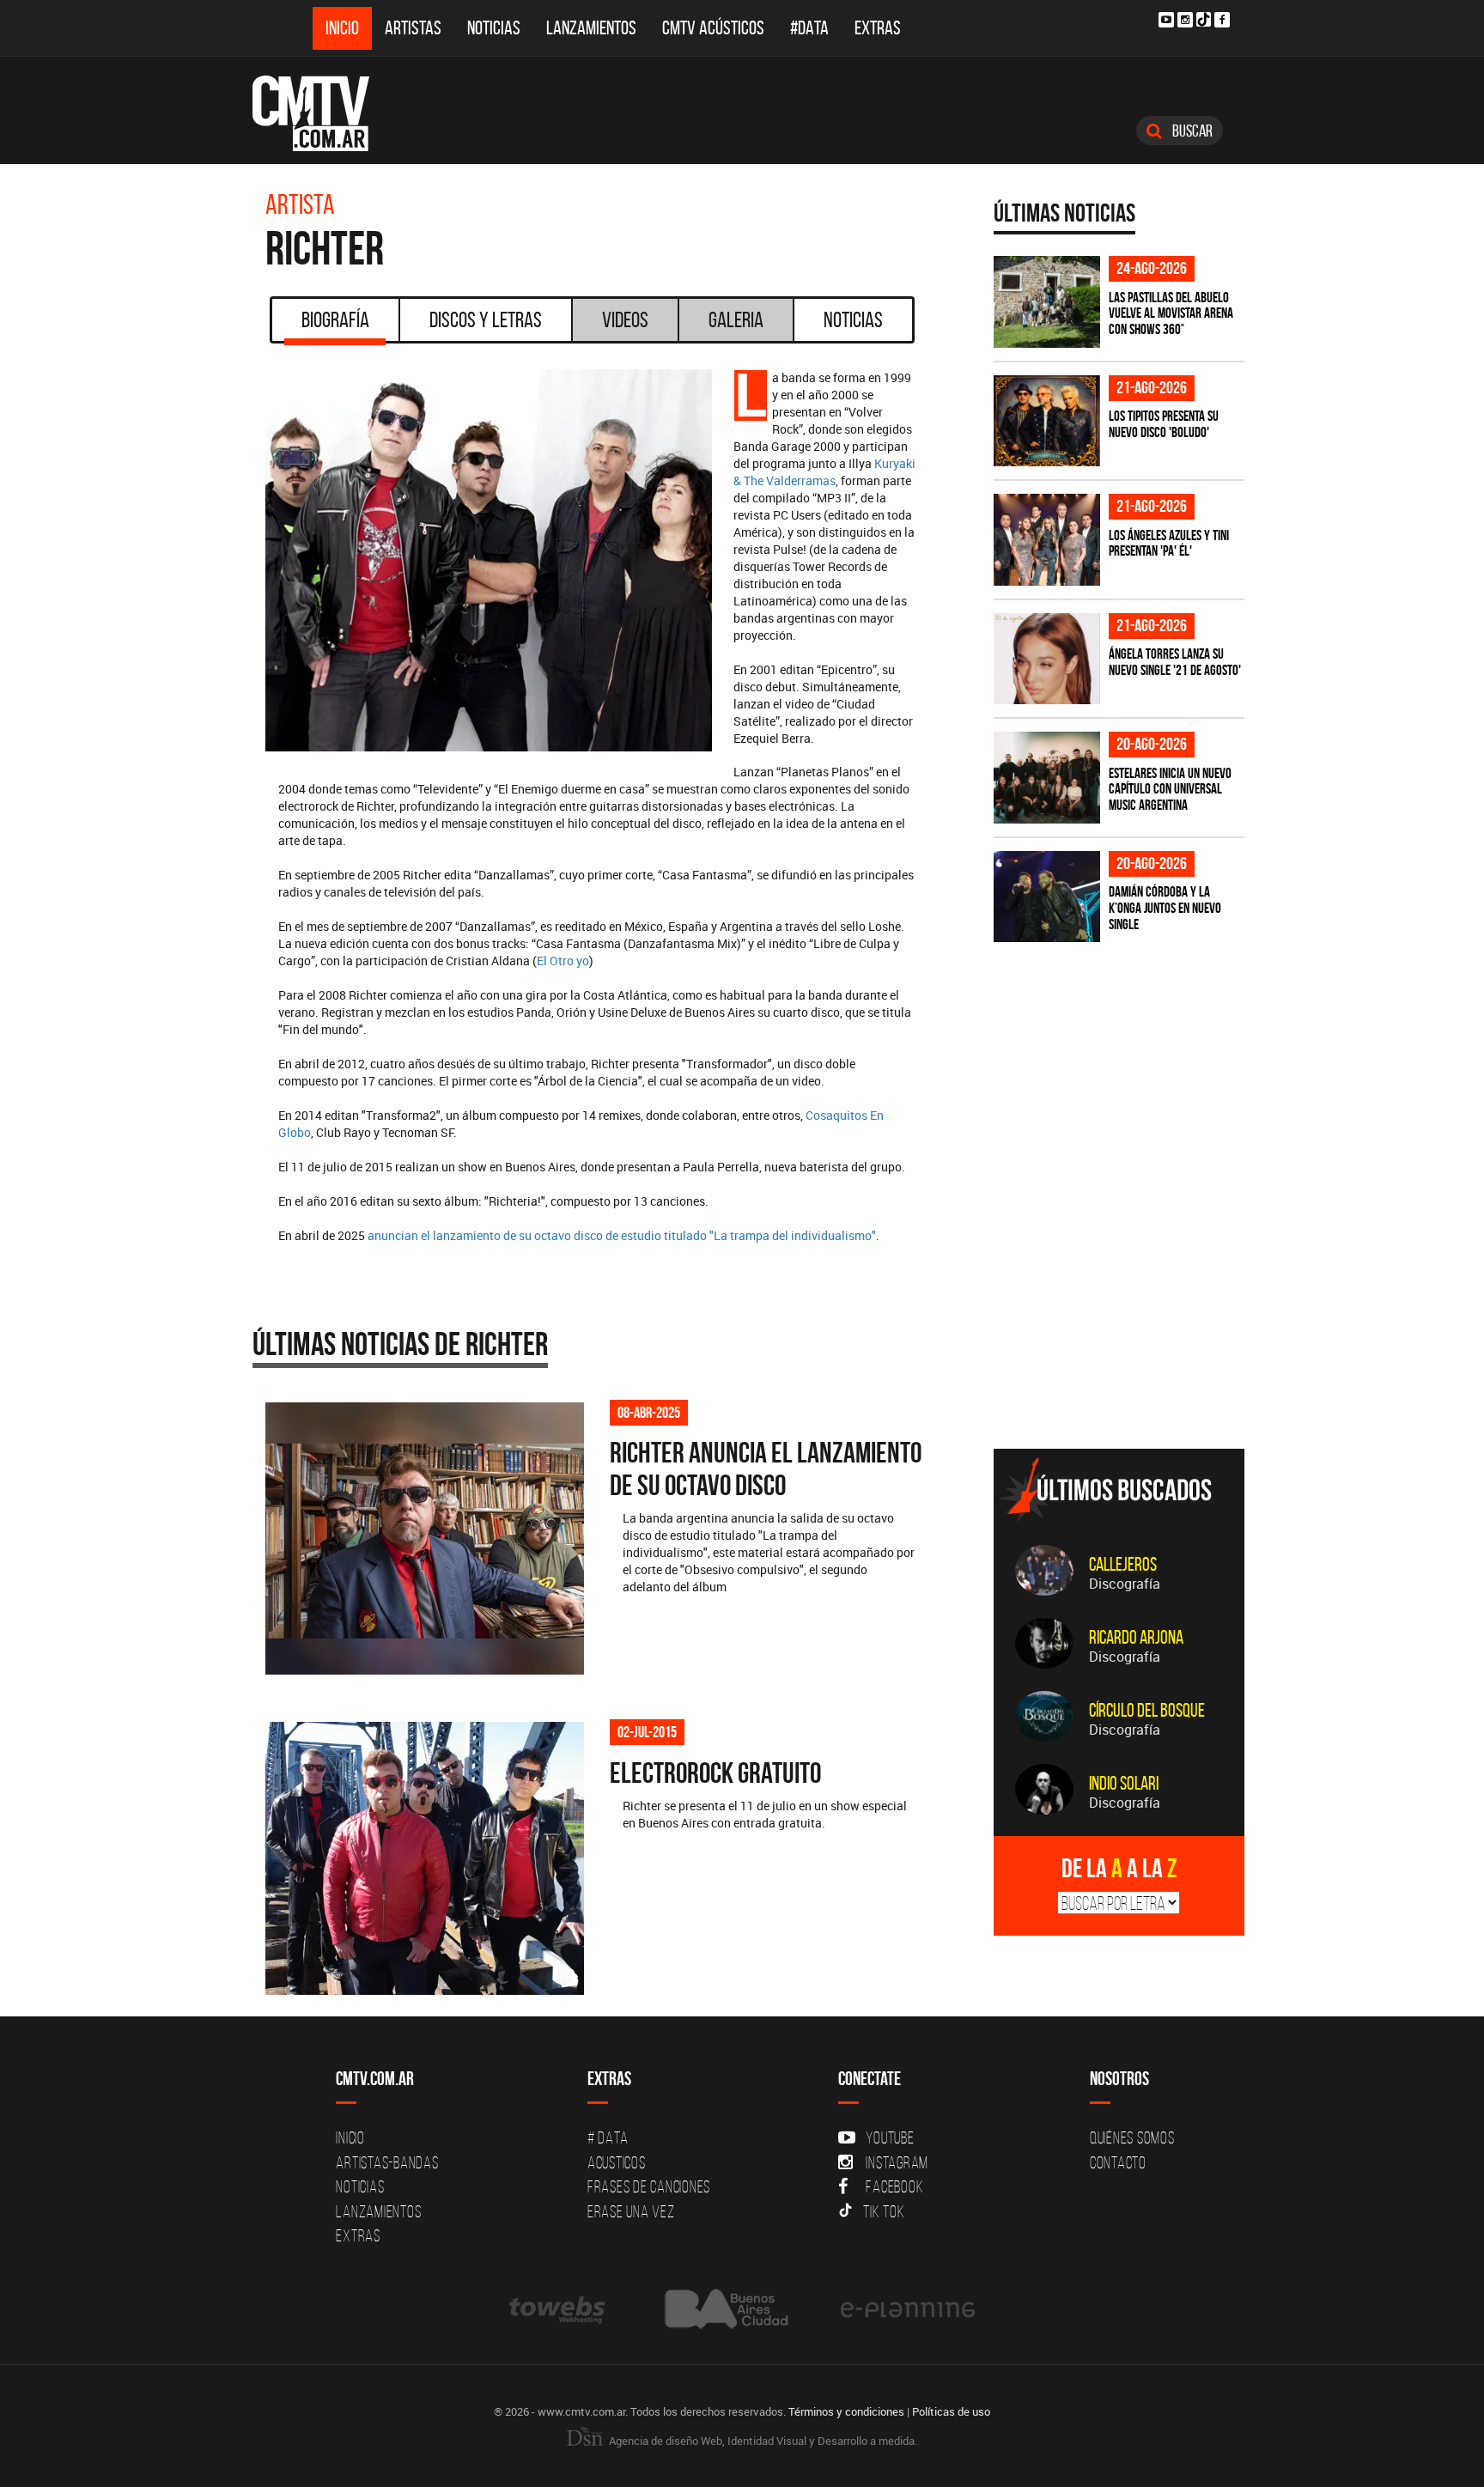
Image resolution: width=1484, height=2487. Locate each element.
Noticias (494, 28)
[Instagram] (1185, 20)
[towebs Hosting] (559, 2309)
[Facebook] (1222, 20)
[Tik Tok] (1204, 19)
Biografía (335, 319)
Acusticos (617, 2162)
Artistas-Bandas (387, 2162)
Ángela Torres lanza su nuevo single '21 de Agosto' (1175, 662)
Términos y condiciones (846, 2411)
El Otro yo (563, 961)
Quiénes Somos (1132, 2137)
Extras (878, 28)
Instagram (897, 2162)
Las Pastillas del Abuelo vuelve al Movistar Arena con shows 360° (1171, 313)
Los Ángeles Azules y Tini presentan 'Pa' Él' (1169, 543)
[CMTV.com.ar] (323, 113)
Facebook (894, 2186)
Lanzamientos (591, 28)
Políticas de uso (951, 2411)
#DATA (809, 28)
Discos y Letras (486, 319)
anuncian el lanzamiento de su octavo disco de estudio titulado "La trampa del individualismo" (622, 1235)
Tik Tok (884, 2211)
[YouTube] (1166, 20)
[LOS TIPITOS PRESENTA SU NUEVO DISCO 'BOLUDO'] (1047, 421)
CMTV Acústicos (713, 28)
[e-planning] (908, 2309)
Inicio (342, 28)
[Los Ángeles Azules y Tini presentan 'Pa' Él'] (1047, 540)
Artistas (413, 28)
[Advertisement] (1122, 1316)
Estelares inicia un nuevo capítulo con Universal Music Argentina (1170, 789)
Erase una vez (631, 2211)
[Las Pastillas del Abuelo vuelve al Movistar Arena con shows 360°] (1047, 302)
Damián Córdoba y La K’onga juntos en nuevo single (1165, 907)
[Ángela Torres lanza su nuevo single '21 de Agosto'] (1047, 659)
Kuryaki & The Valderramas (824, 472)
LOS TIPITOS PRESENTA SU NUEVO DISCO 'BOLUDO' (1164, 424)
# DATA (608, 2137)
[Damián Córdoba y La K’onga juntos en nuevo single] (1047, 897)
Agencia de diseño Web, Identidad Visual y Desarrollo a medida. (762, 2441)
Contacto (1118, 2162)
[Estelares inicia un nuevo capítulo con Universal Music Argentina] (1047, 778)
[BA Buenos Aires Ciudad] (724, 2309)
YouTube (890, 2137)
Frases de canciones (649, 2186)
